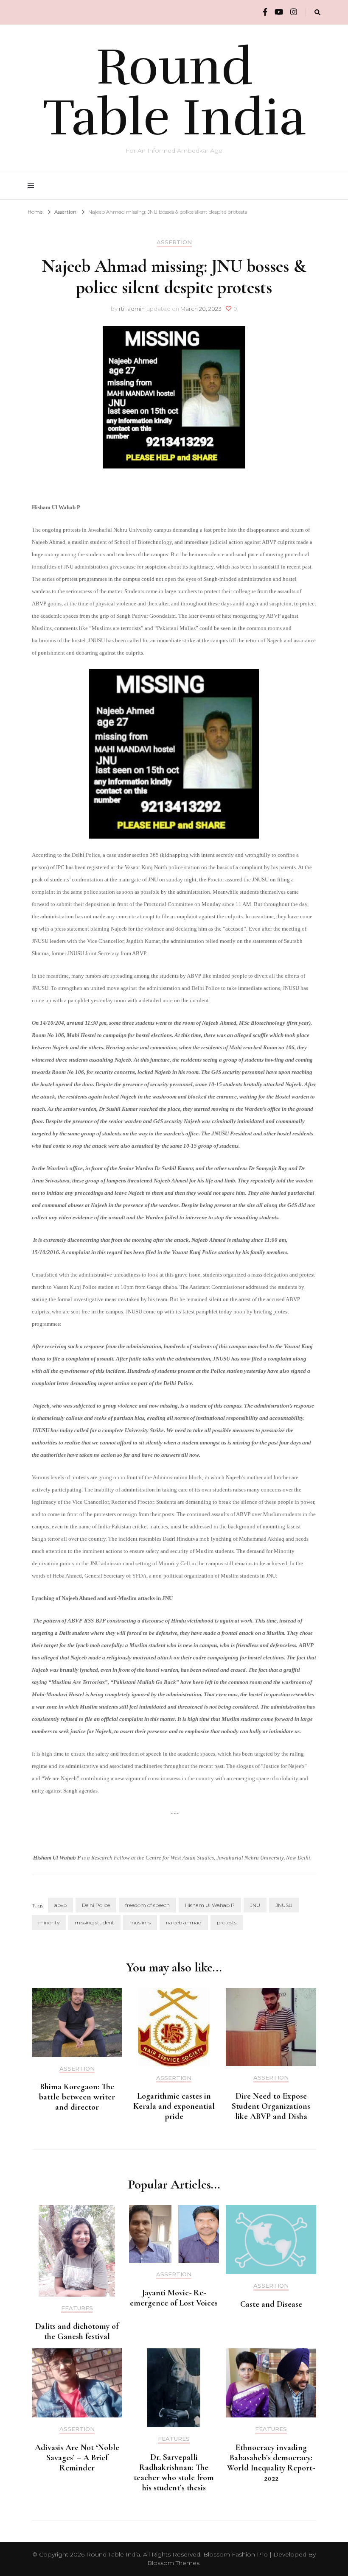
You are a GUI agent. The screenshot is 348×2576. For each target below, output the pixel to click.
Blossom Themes (173, 2563)
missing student (94, 1922)
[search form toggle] (317, 13)
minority (49, 1922)
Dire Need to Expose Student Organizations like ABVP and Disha (271, 2106)
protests (227, 1922)
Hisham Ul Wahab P (210, 1905)
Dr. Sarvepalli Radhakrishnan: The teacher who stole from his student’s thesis (174, 2473)
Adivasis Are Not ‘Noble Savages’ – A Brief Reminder (77, 2458)
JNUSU (284, 1905)
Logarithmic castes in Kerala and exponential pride (174, 2106)
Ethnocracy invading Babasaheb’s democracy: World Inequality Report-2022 (271, 2463)
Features (77, 2308)
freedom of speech (147, 1905)
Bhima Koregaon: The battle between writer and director (77, 2097)
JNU (255, 1905)
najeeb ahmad (184, 1922)
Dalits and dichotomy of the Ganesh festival (77, 2331)
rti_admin (132, 309)
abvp (60, 1905)
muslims (140, 1922)
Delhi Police (96, 1905)
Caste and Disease (271, 2304)
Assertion (174, 242)
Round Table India (174, 92)
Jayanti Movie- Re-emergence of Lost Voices (174, 2298)
